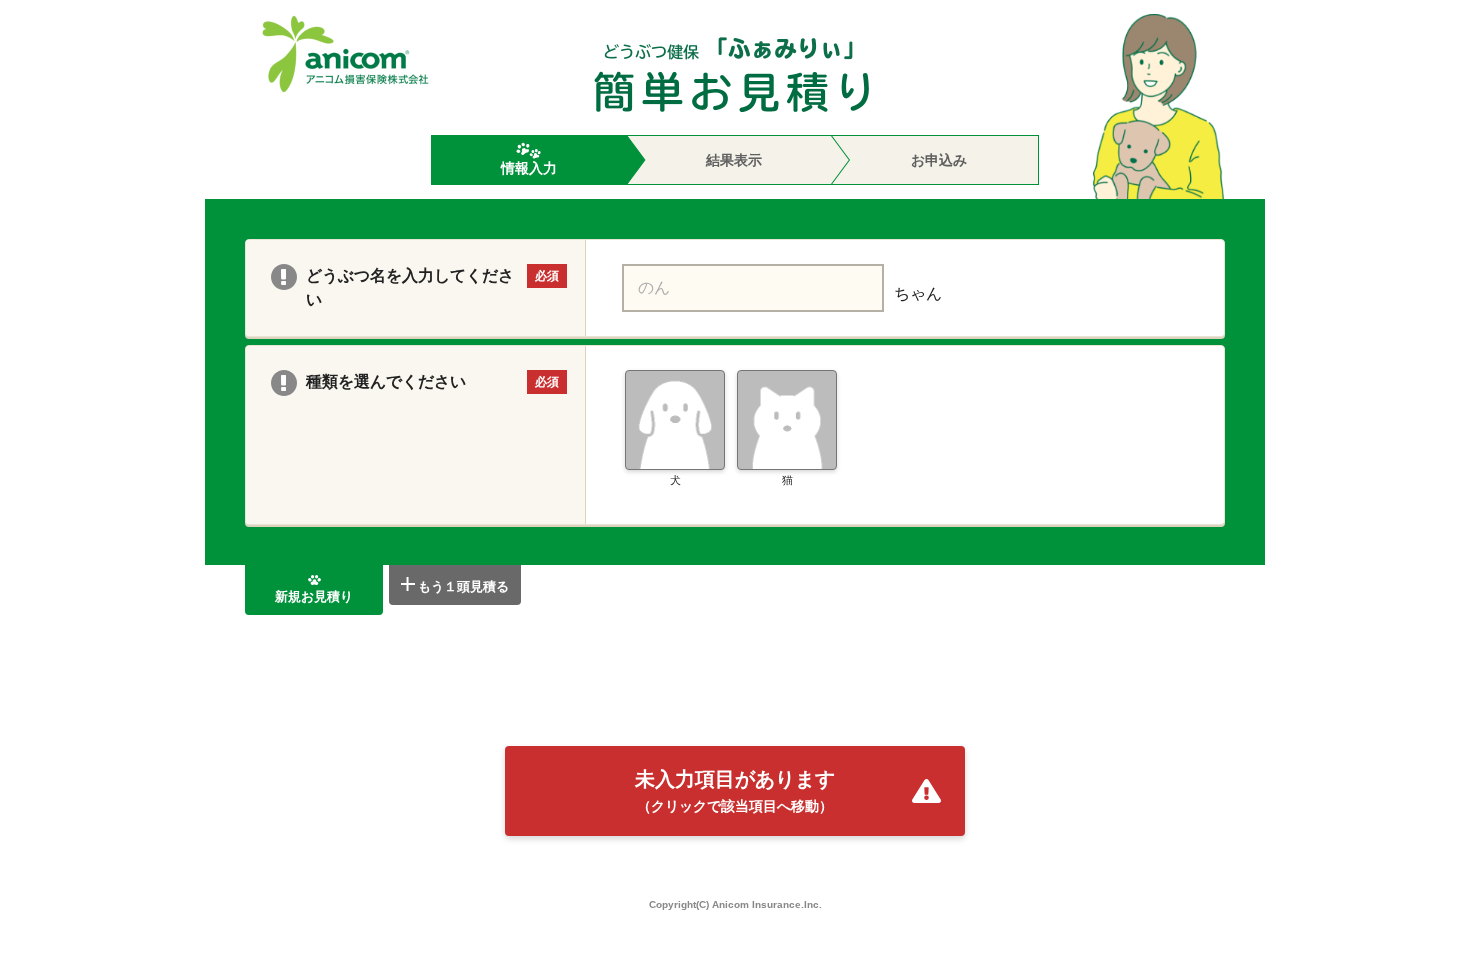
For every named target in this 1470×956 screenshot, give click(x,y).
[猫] (787, 420)
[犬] (675, 420)
